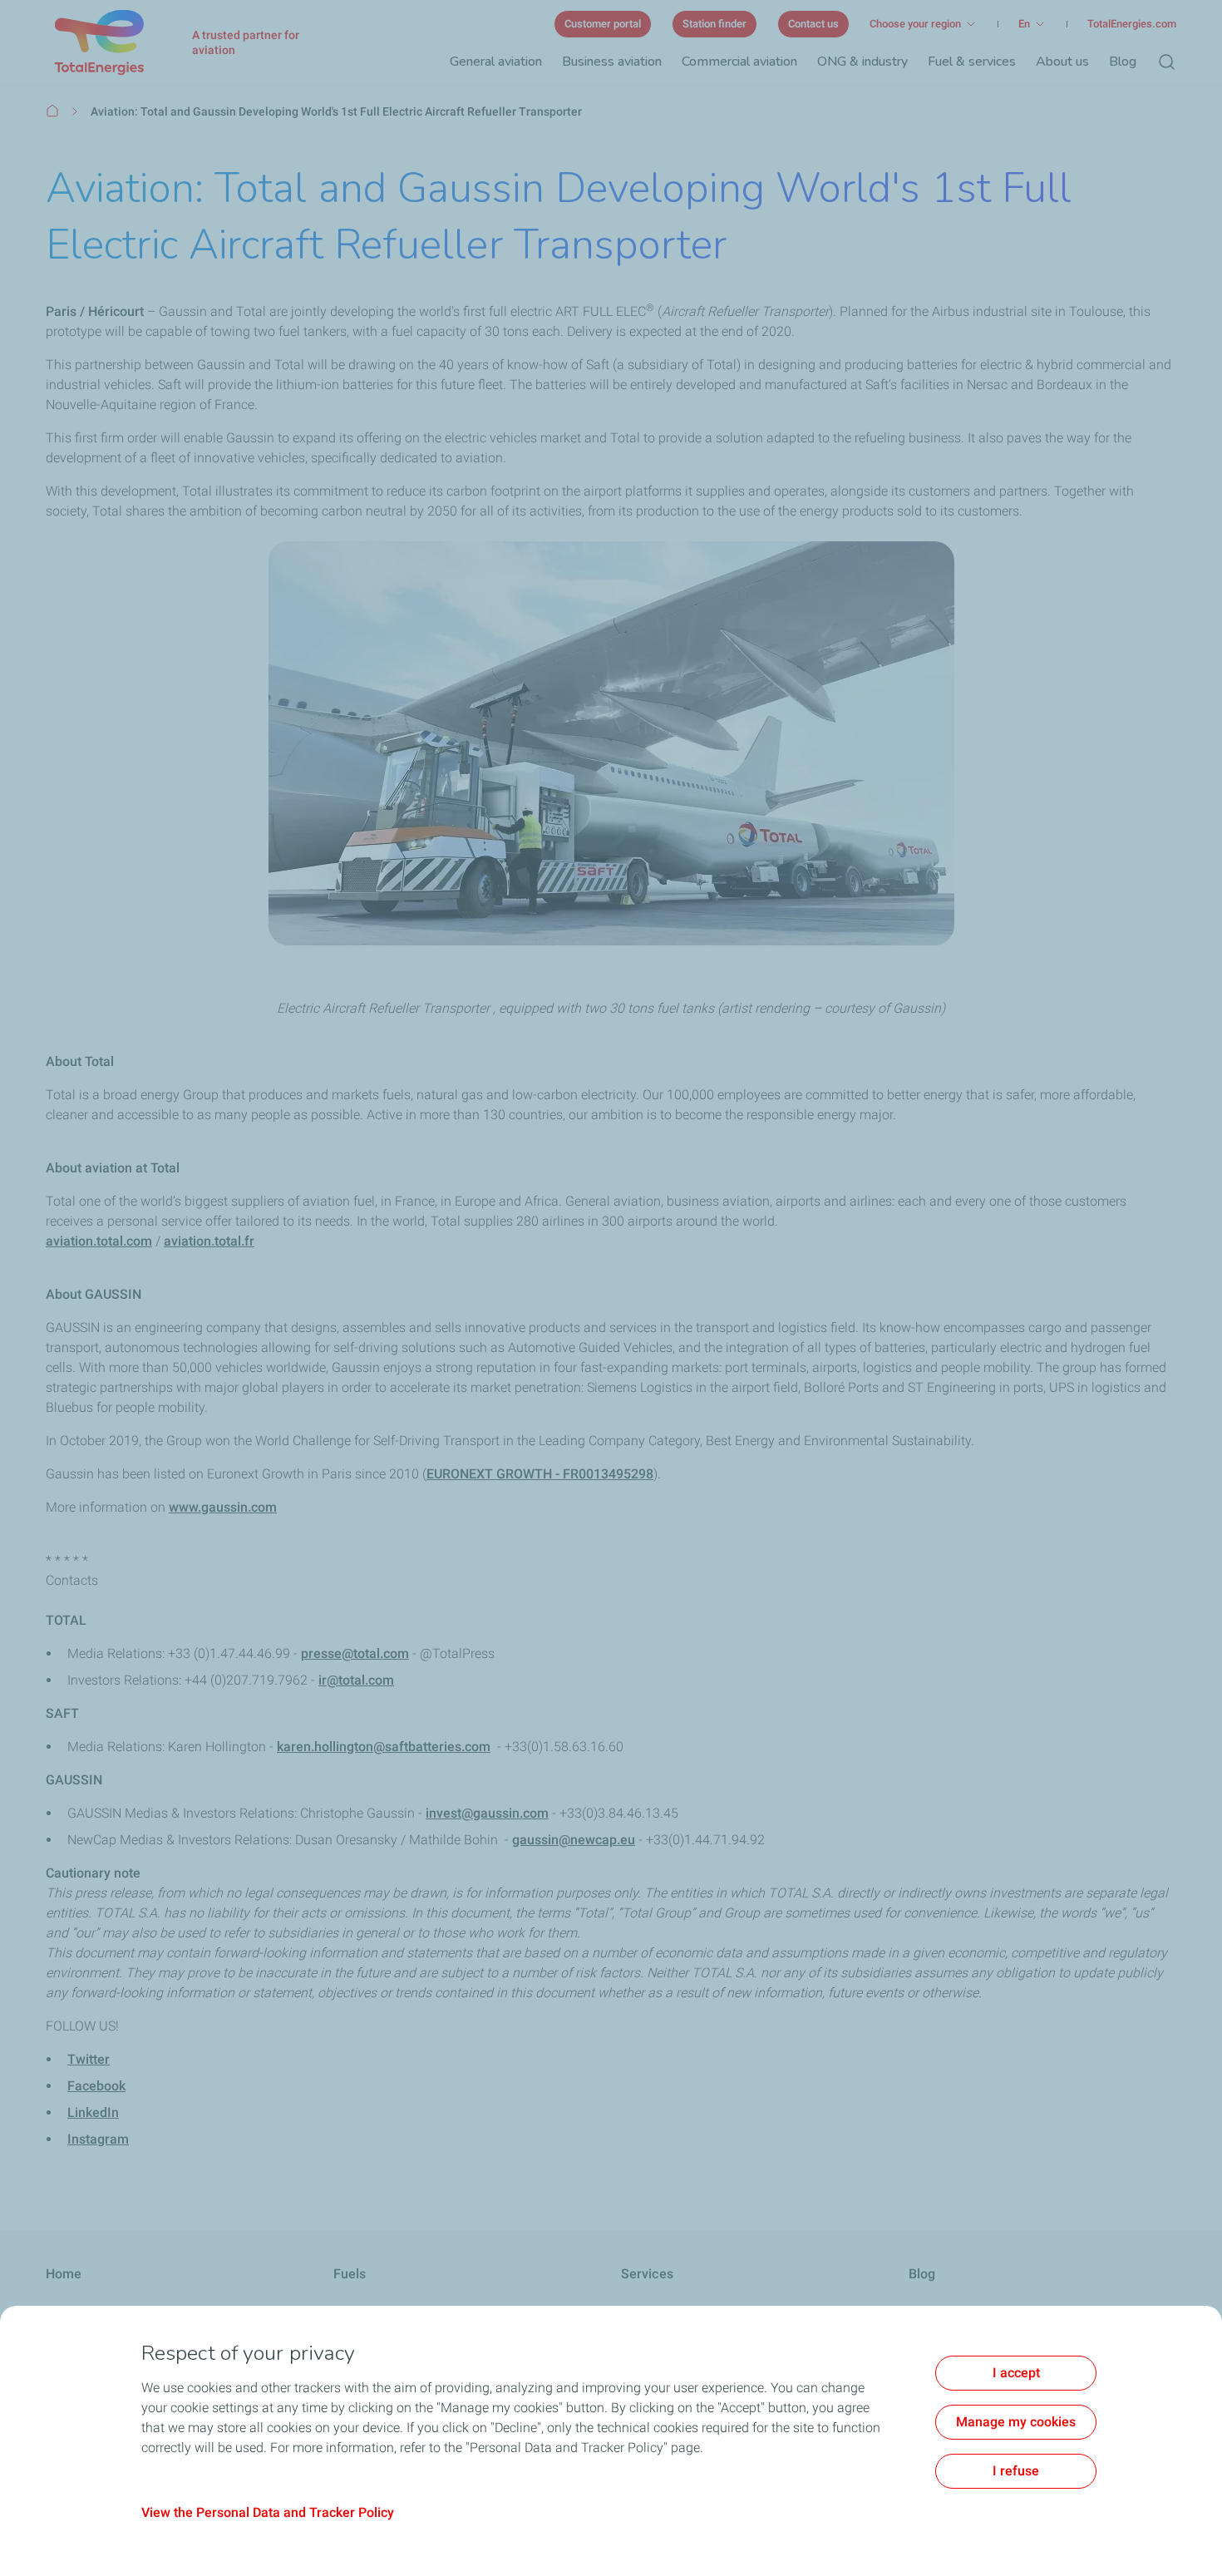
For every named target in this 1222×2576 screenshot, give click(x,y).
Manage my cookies (1016, 2422)
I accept (1016, 2373)
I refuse (1016, 2471)
